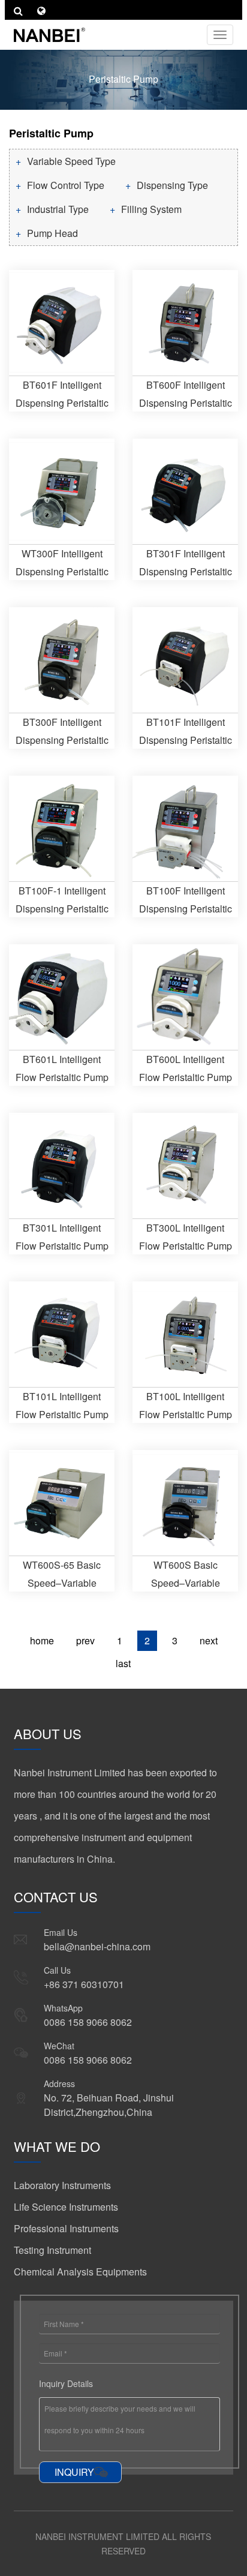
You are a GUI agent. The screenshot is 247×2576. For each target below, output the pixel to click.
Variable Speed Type (71, 161)
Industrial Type (58, 209)
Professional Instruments (66, 2228)
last (123, 1663)
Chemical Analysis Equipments (80, 2272)
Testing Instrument (52, 2250)
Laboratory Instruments (62, 2185)
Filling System (151, 209)
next (209, 1640)
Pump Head (52, 233)
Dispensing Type (172, 185)
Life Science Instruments (66, 2207)
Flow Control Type (66, 185)
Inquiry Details (66, 2383)
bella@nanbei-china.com (97, 1946)
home (42, 1640)
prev (85, 1640)
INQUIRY (74, 2472)
